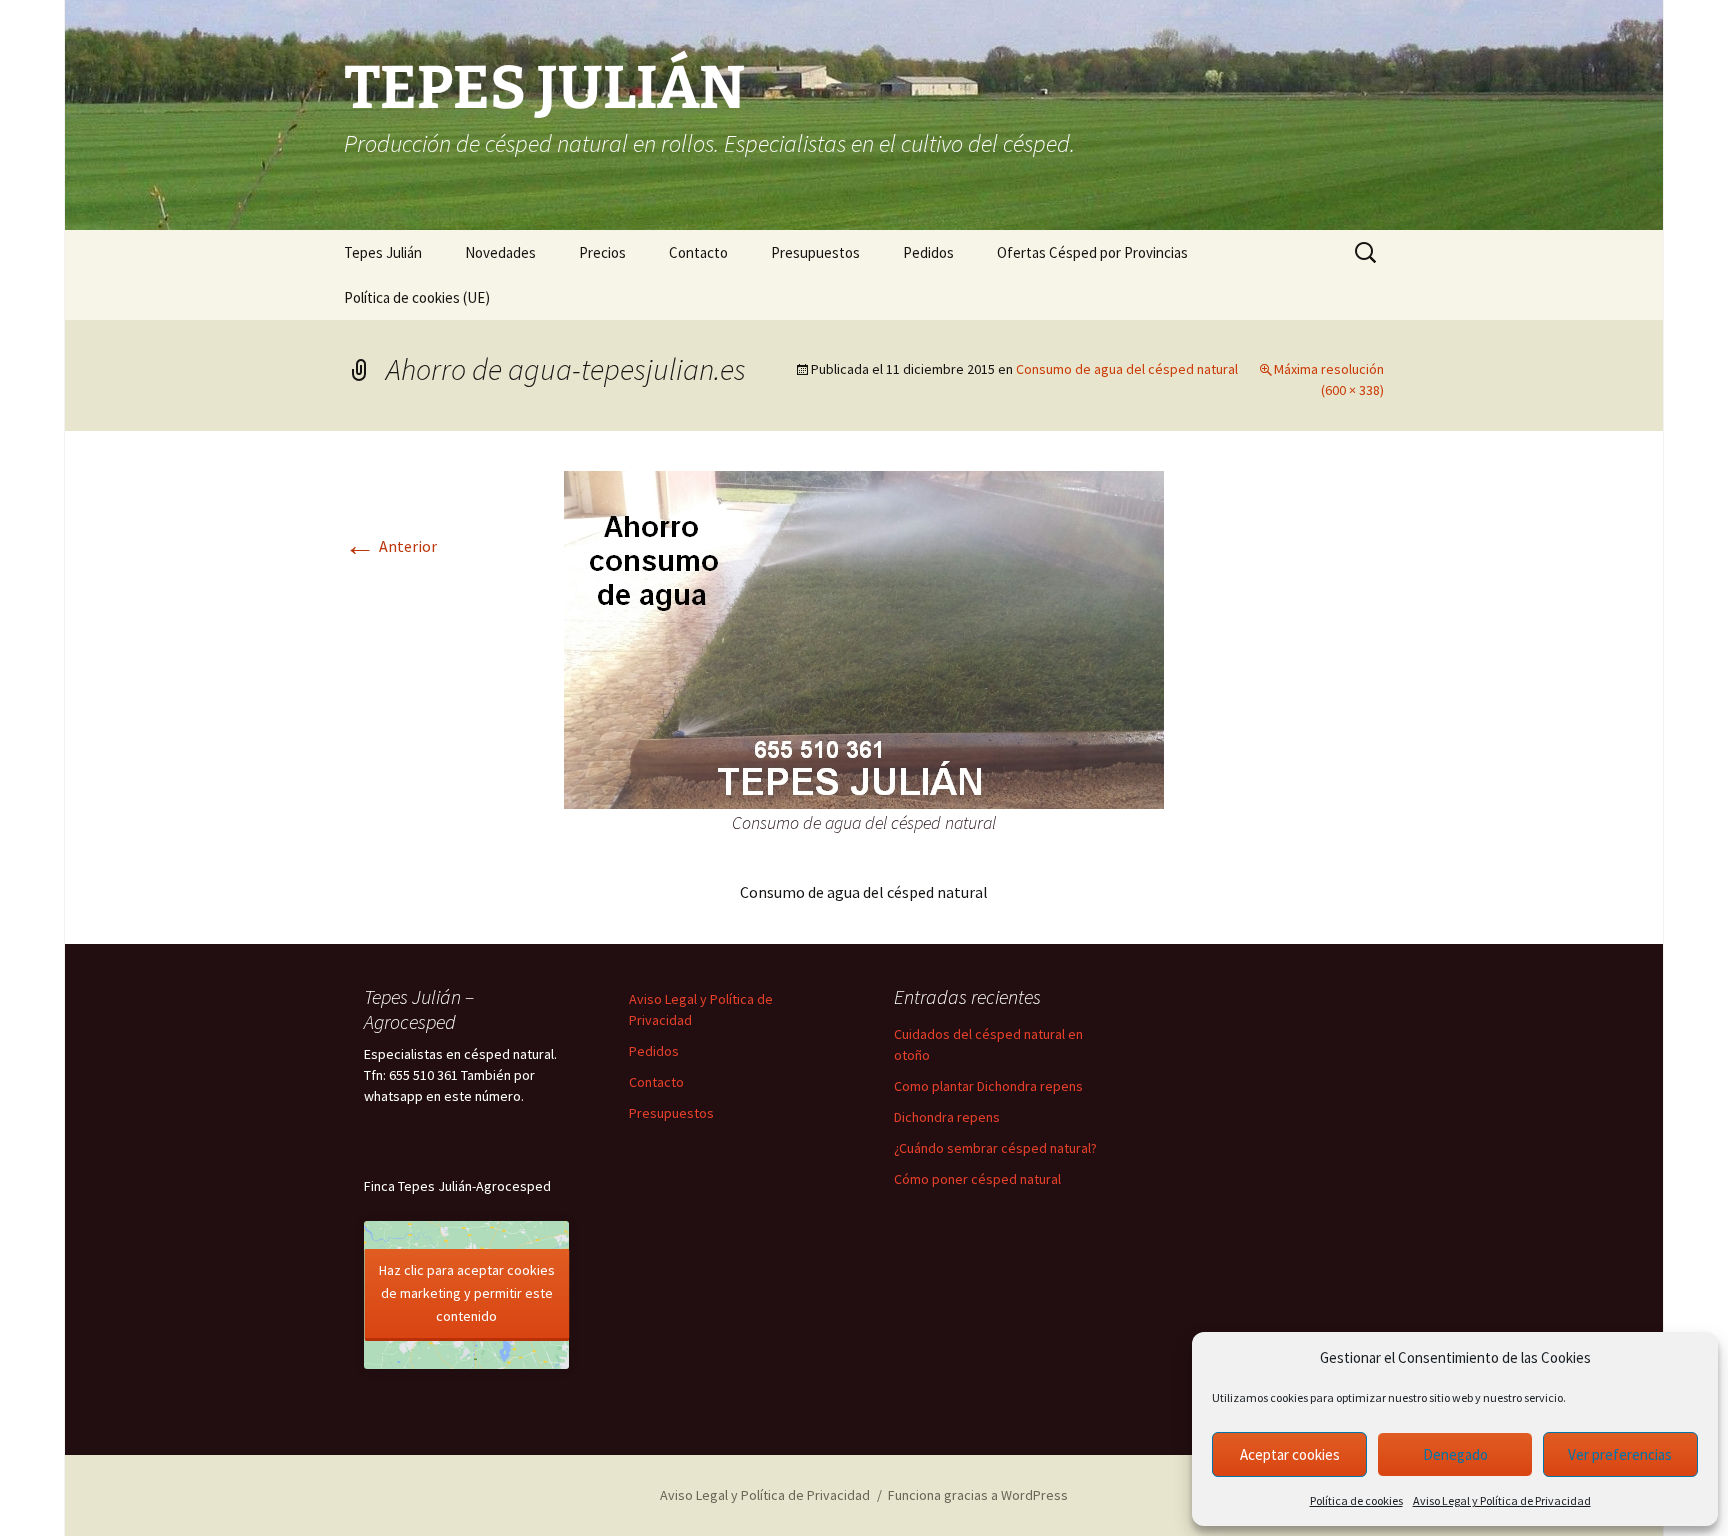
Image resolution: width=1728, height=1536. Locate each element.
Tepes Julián (383, 252)
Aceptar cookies (1290, 1454)
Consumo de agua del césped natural (1127, 369)
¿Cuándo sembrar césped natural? (995, 1148)
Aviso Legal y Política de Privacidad (1502, 1500)
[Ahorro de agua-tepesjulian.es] (864, 638)
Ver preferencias (1620, 1454)
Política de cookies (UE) (417, 297)
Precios (602, 252)
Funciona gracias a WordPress (978, 1495)
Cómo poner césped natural (977, 1179)
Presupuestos (815, 252)
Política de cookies (1356, 1500)
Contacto (698, 252)
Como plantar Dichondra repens (988, 1086)
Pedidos (928, 252)
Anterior (390, 546)
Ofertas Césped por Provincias (1092, 252)
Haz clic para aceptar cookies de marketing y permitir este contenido (467, 1293)
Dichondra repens (947, 1117)
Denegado (1455, 1454)
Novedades (500, 252)
